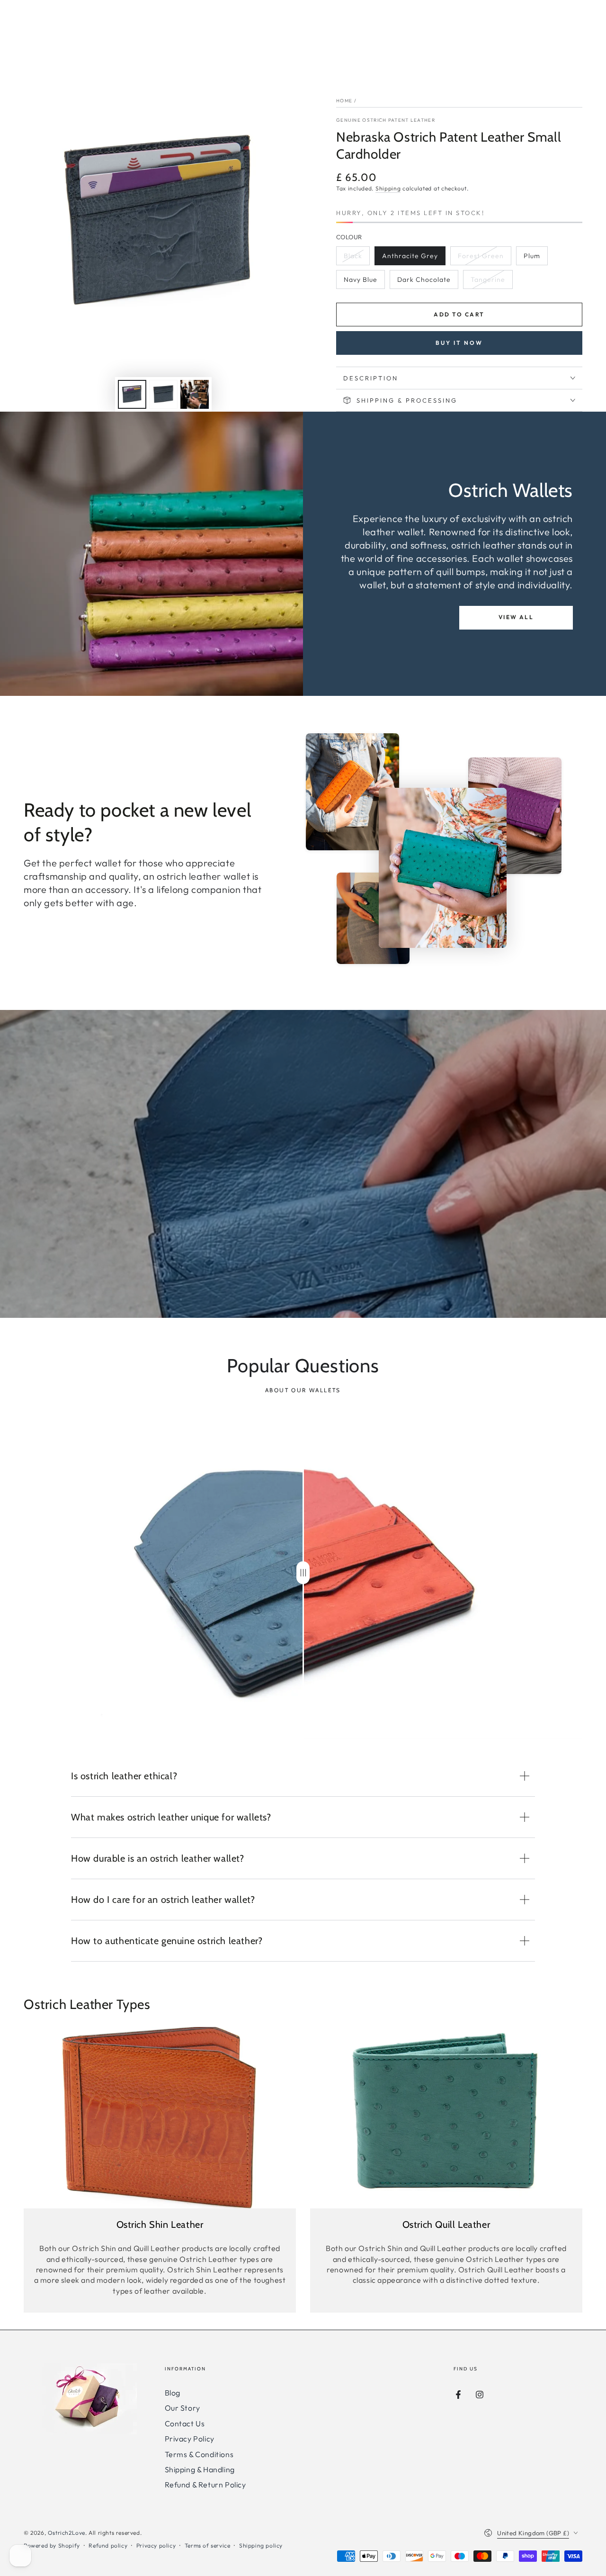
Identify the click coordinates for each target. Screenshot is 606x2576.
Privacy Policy (190, 2439)
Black (356, 258)
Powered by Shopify (52, 2545)
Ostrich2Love (67, 2533)
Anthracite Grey (410, 258)
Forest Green (481, 258)
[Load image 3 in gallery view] (195, 394)
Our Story (183, 2408)
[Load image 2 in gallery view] (163, 394)
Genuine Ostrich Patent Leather (386, 120)
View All (516, 617)
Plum (535, 258)
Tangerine (490, 282)
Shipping (388, 188)
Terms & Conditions (199, 2454)
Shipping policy (261, 2545)
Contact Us (185, 2423)
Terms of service (208, 2545)
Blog (173, 2393)
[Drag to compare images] (303, 1573)
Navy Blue (363, 282)
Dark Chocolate (424, 282)
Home (344, 101)
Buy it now (459, 343)
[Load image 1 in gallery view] (132, 394)
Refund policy (108, 2545)
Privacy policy (156, 2545)
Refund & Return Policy (205, 2485)
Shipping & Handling (200, 2469)
